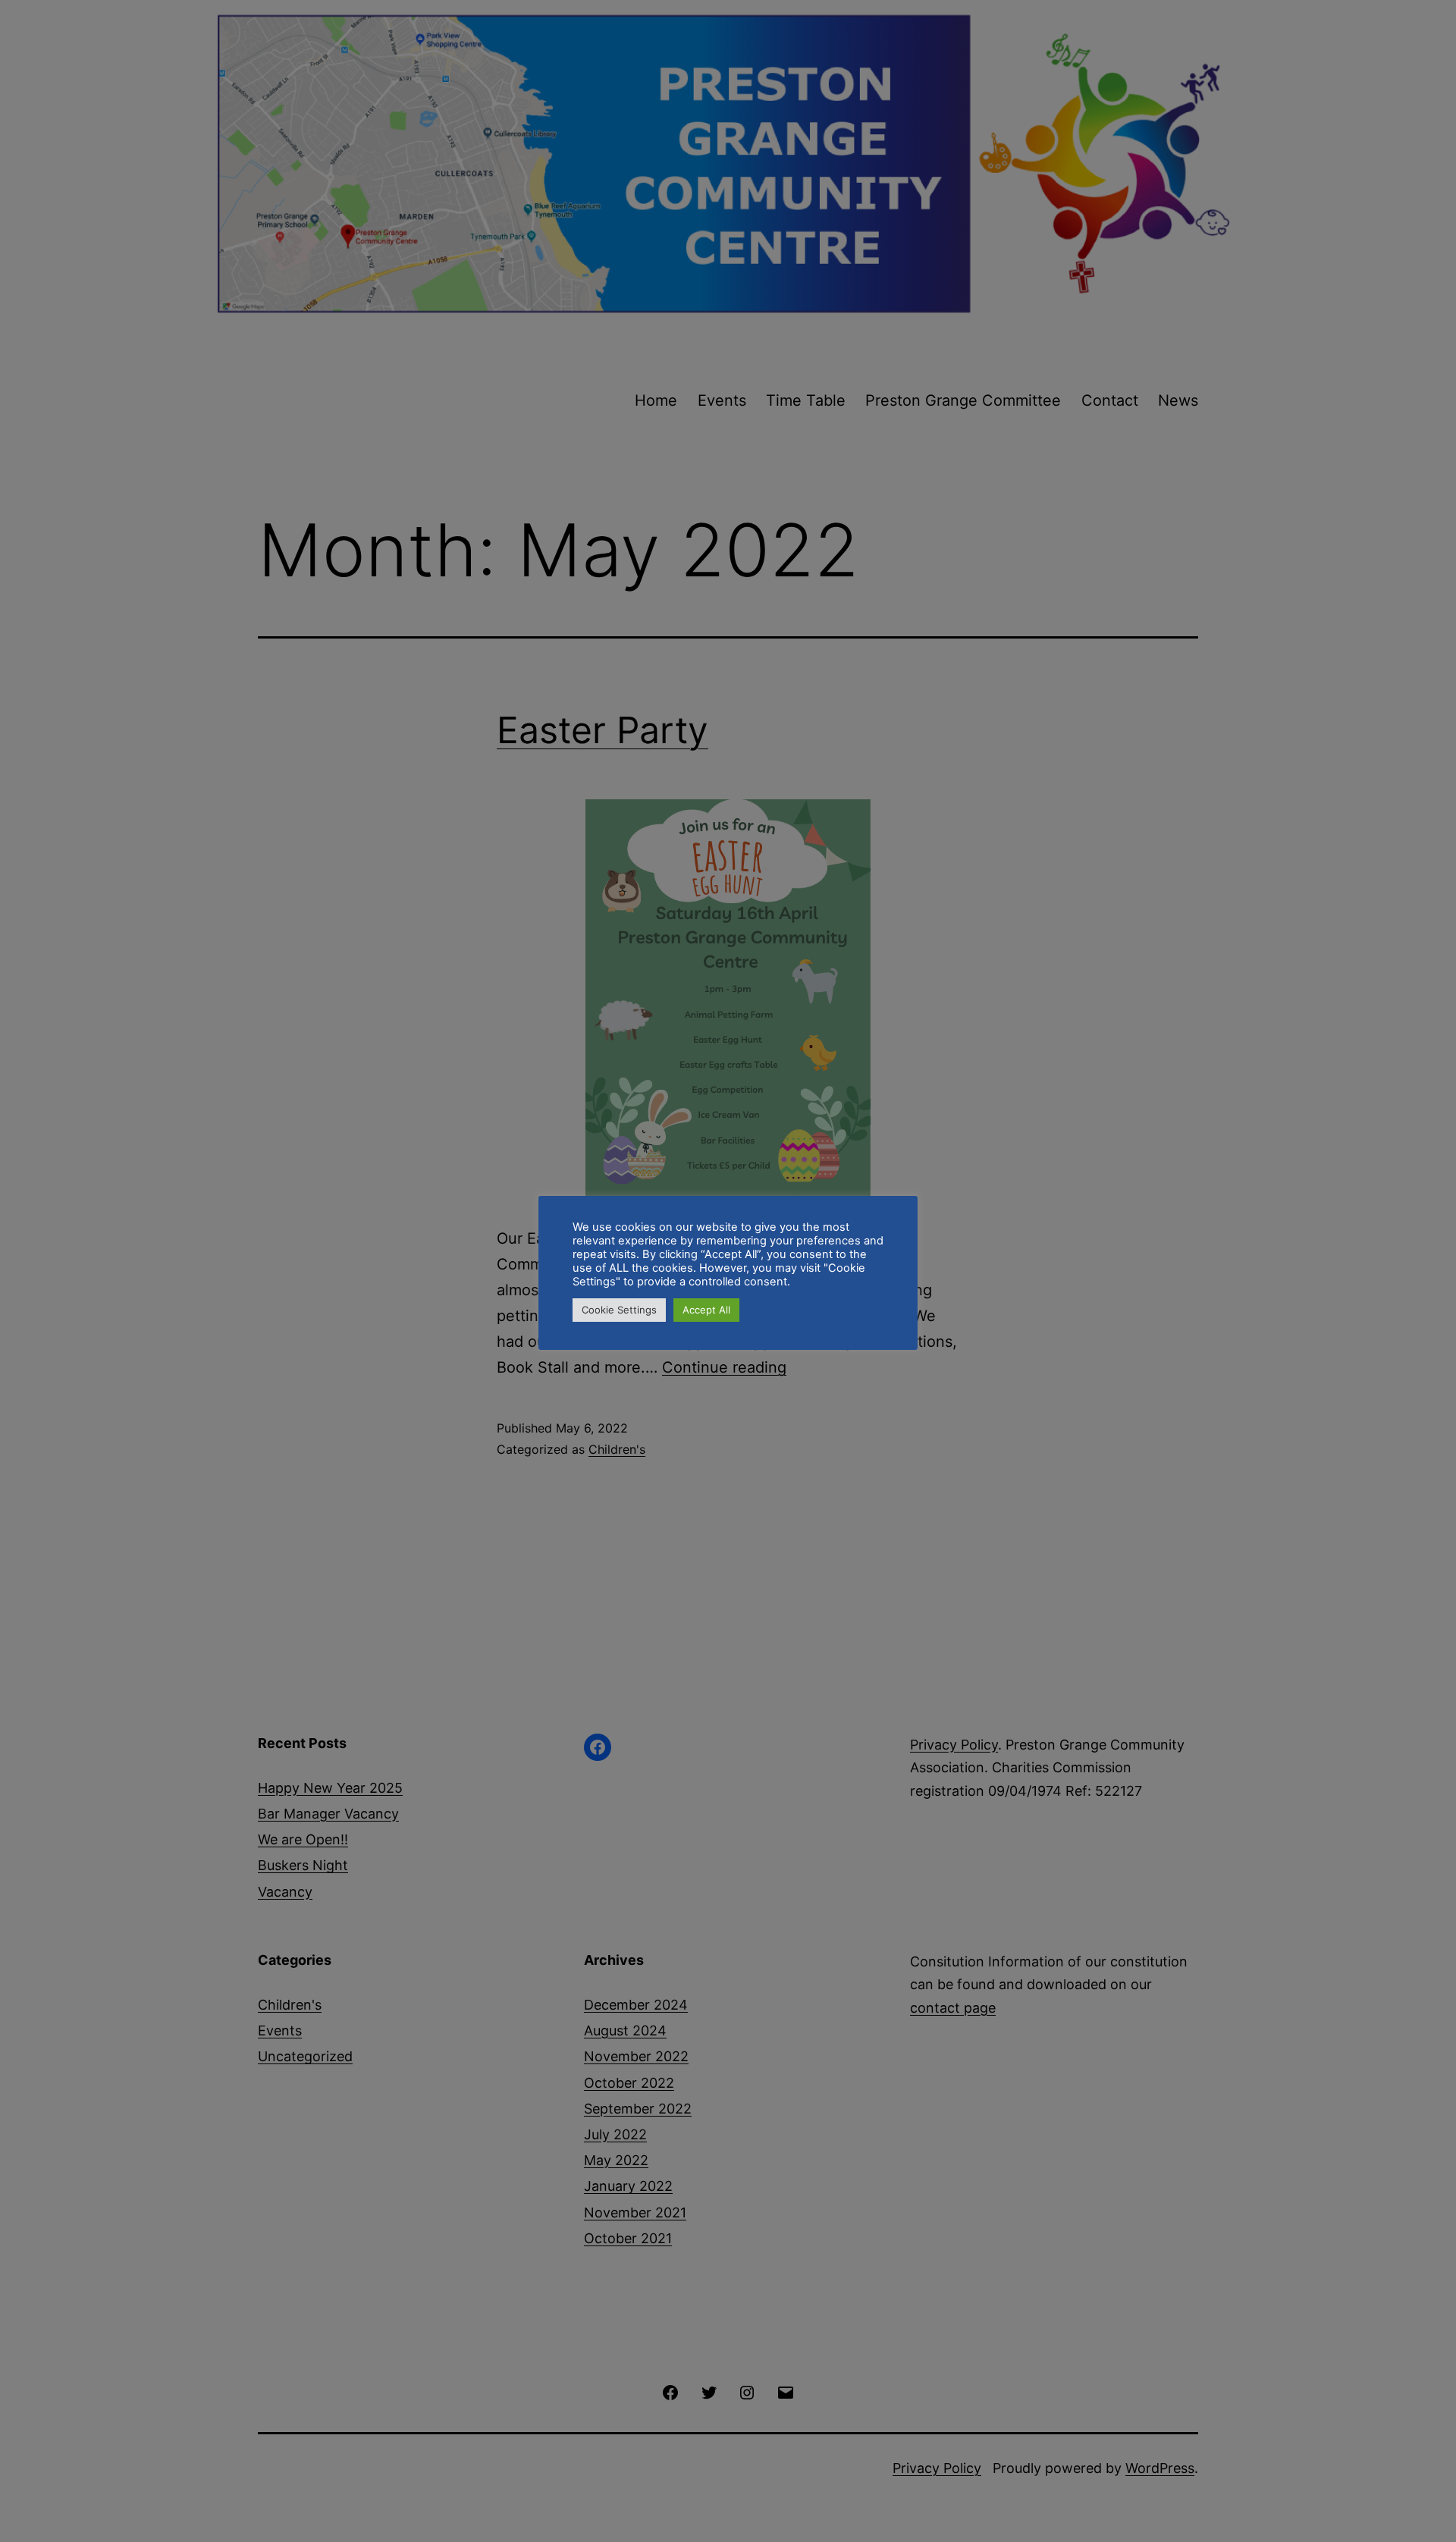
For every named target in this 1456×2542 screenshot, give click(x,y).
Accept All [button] (706, 1310)
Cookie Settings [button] (619, 1310)
